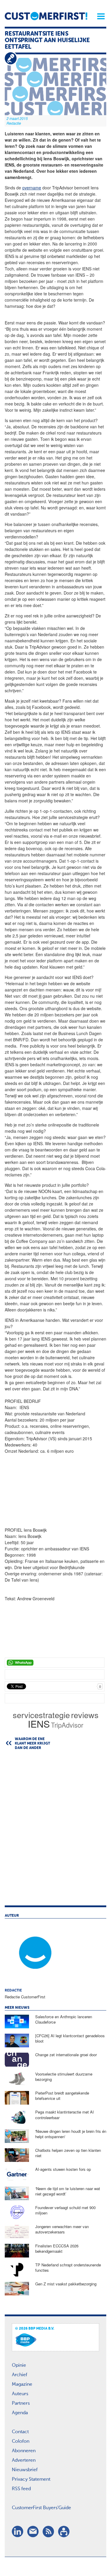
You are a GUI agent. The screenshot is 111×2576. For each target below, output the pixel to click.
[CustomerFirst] (46, 16)
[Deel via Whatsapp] (55, 1663)
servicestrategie (41, 1715)
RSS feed (21, 2489)
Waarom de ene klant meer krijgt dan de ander (32, 1744)
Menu (99, 16)
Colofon (21, 2442)
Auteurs (20, 2394)
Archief (20, 2375)
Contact (20, 2432)
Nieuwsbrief (25, 2470)
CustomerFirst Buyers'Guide (41, 2508)
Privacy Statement (31, 2480)
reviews (85, 1715)
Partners (21, 2404)
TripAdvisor (67, 1725)
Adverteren (24, 2461)
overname (32, 188)
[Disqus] (55, 1831)
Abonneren (24, 2451)
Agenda (20, 2413)
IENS (39, 1723)
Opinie (19, 2366)
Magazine (22, 2385)
